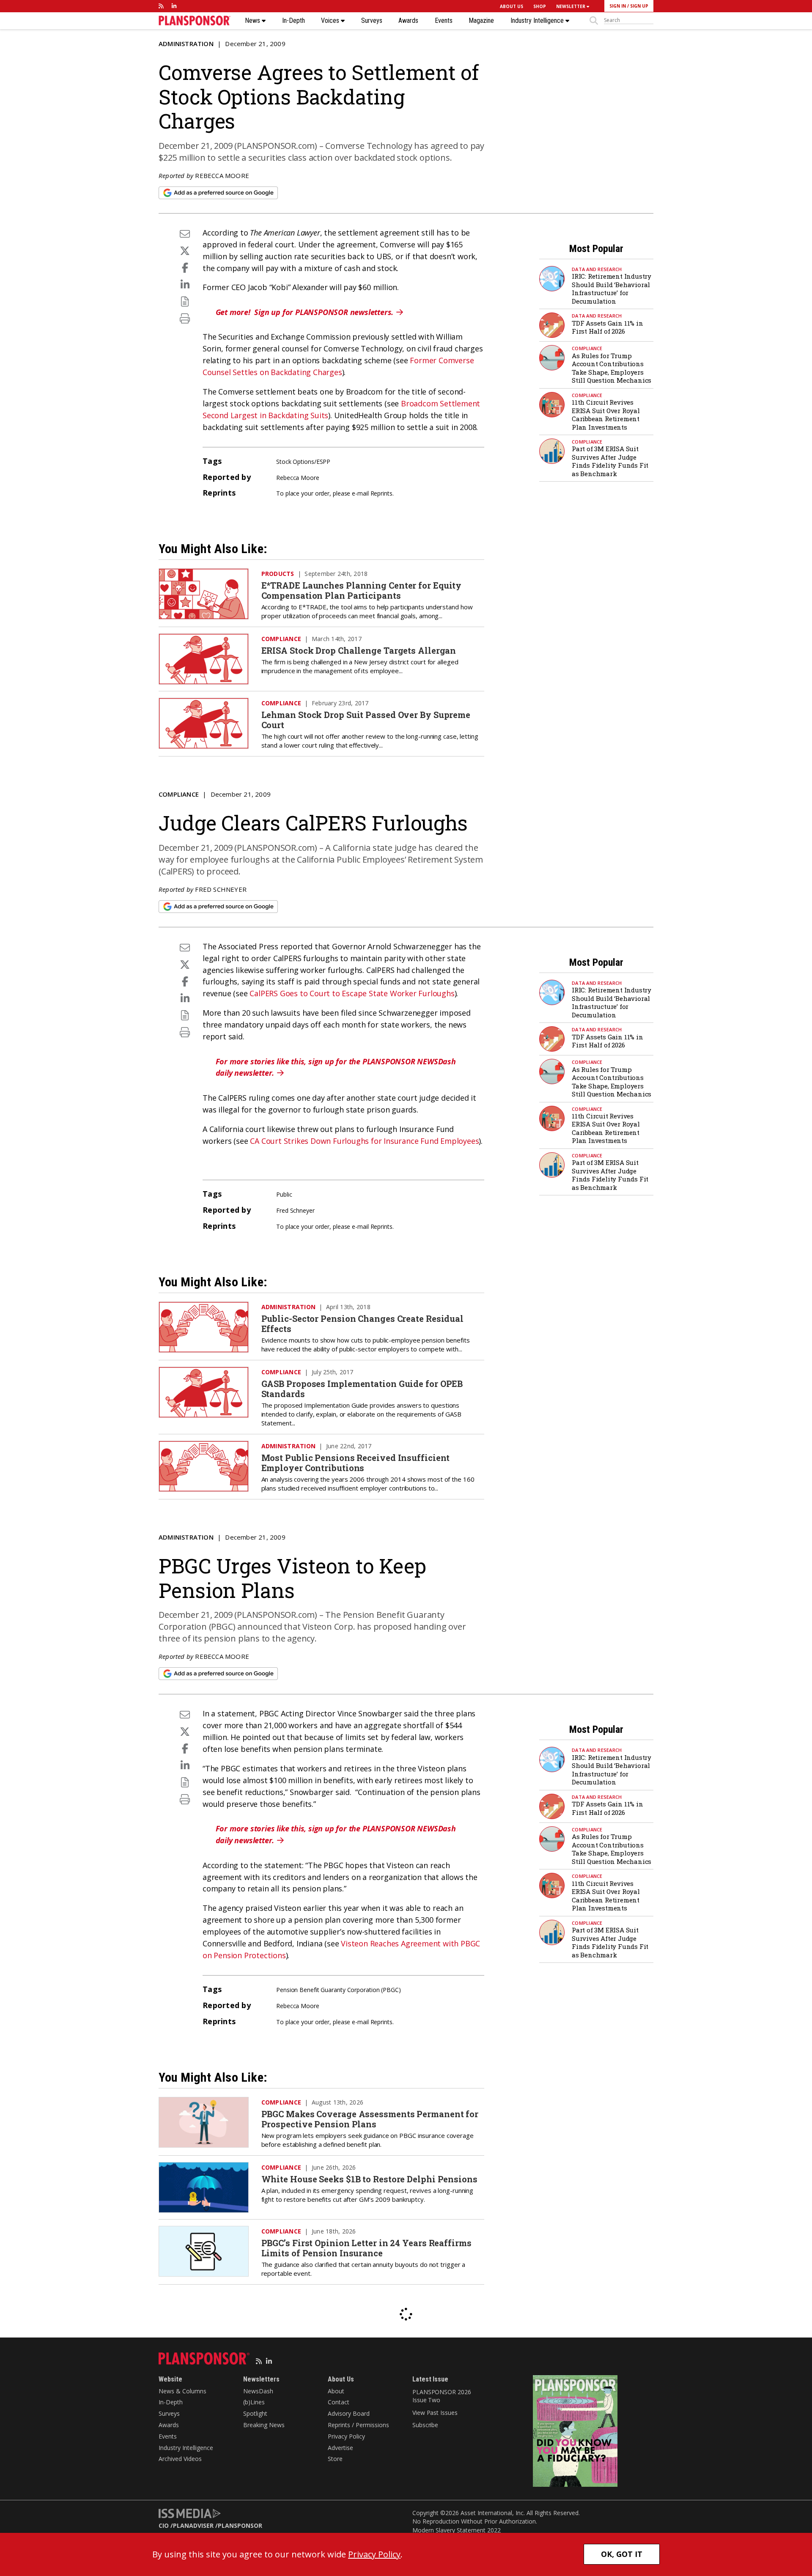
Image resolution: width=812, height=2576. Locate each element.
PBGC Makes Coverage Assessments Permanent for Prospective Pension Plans (370, 2119)
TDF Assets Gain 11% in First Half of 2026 (608, 327)
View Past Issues (435, 2413)
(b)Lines (254, 2402)
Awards (408, 21)
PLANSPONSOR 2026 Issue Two (442, 2396)
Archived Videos (180, 2459)
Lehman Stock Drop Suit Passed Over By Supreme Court (366, 720)
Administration (186, 44)
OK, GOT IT (622, 2554)
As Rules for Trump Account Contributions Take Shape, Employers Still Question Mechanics (612, 368)
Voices (331, 21)
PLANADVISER (193, 2525)
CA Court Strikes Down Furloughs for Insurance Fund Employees (364, 1141)
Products (278, 574)
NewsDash (258, 2391)
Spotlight (255, 2413)
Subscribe (425, 2425)
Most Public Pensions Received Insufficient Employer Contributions (356, 1463)
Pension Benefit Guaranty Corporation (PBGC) (339, 1990)
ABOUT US (512, 6)
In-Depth (294, 21)
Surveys (372, 21)
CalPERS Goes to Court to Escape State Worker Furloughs (352, 993)
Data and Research (597, 269)
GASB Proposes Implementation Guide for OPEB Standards (362, 1389)
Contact (339, 2402)
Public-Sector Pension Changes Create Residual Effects (363, 1324)
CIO (164, 2525)
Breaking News (264, 2425)
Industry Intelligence (538, 21)
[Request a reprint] (185, 301)
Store (335, 2459)
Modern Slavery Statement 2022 (457, 2530)
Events (444, 21)
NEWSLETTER (571, 6)
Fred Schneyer (221, 889)
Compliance (587, 348)
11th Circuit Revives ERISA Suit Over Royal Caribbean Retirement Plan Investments (606, 415)
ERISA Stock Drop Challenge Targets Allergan (359, 650)
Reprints (381, 493)
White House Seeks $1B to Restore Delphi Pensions (369, 2179)
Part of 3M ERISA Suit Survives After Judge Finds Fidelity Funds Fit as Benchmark (610, 461)
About (336, 2391)
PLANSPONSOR (240, 2525)
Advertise (340, 2448)
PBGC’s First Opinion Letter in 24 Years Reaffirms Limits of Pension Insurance (366, 2248)
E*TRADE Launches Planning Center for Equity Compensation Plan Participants (362, 590)
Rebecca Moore (222, 175)
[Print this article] (185, 318)
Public (284, 1194)
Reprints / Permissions (358, 2425)
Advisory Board (349, 2413)
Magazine (481, 21)
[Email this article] (185, 234)
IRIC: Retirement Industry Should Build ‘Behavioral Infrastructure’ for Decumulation (612, 289)
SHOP (540, 6)
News (253, 21)
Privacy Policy (346, 2436)
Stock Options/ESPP (303, 462)
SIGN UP (639, 6)
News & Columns (182, 2391)
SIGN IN (618, 6)
